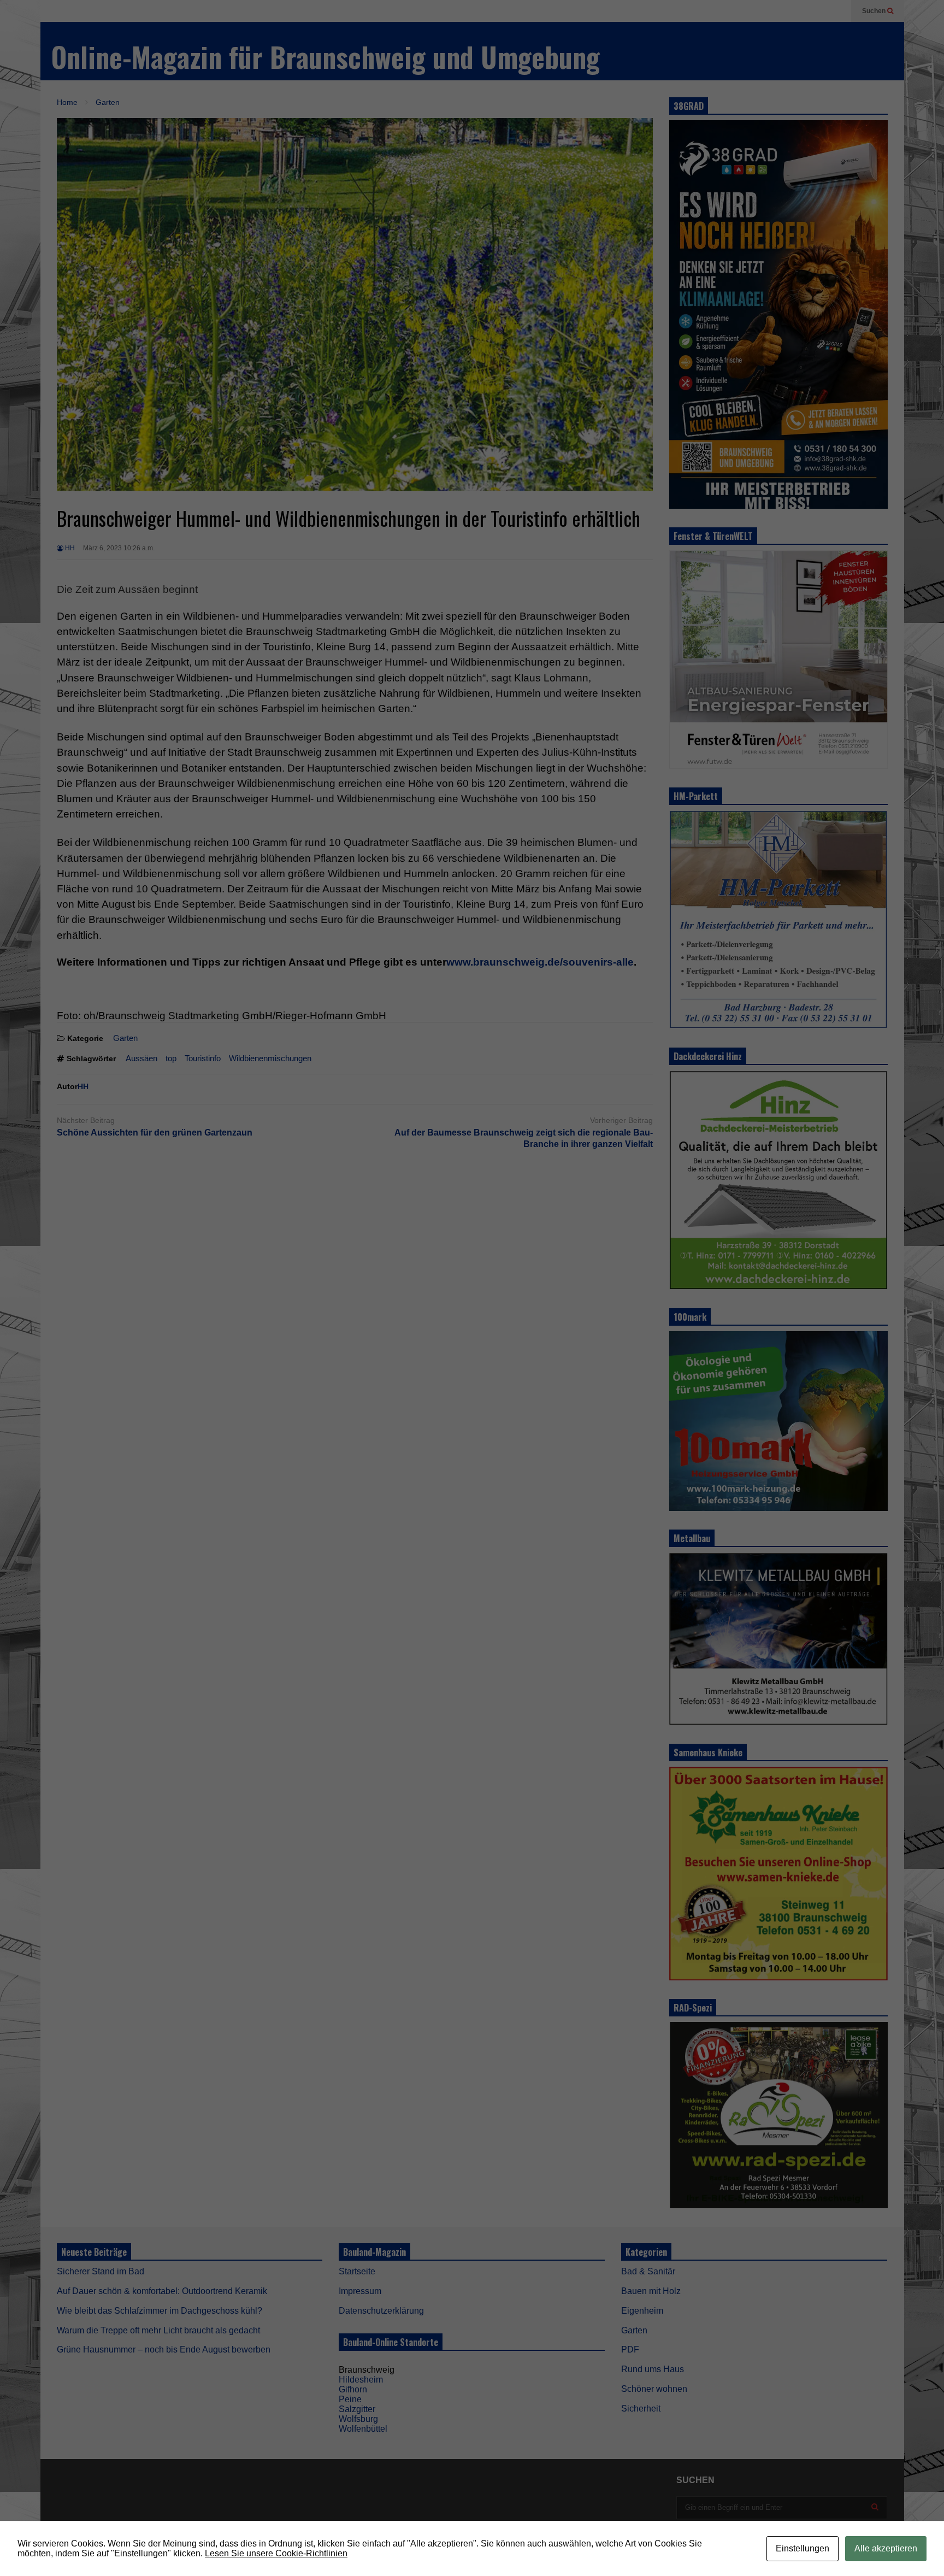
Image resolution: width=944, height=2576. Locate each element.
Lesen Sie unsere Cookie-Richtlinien (276, 2553)
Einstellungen (803, 2548)
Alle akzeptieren (886, 2548)
